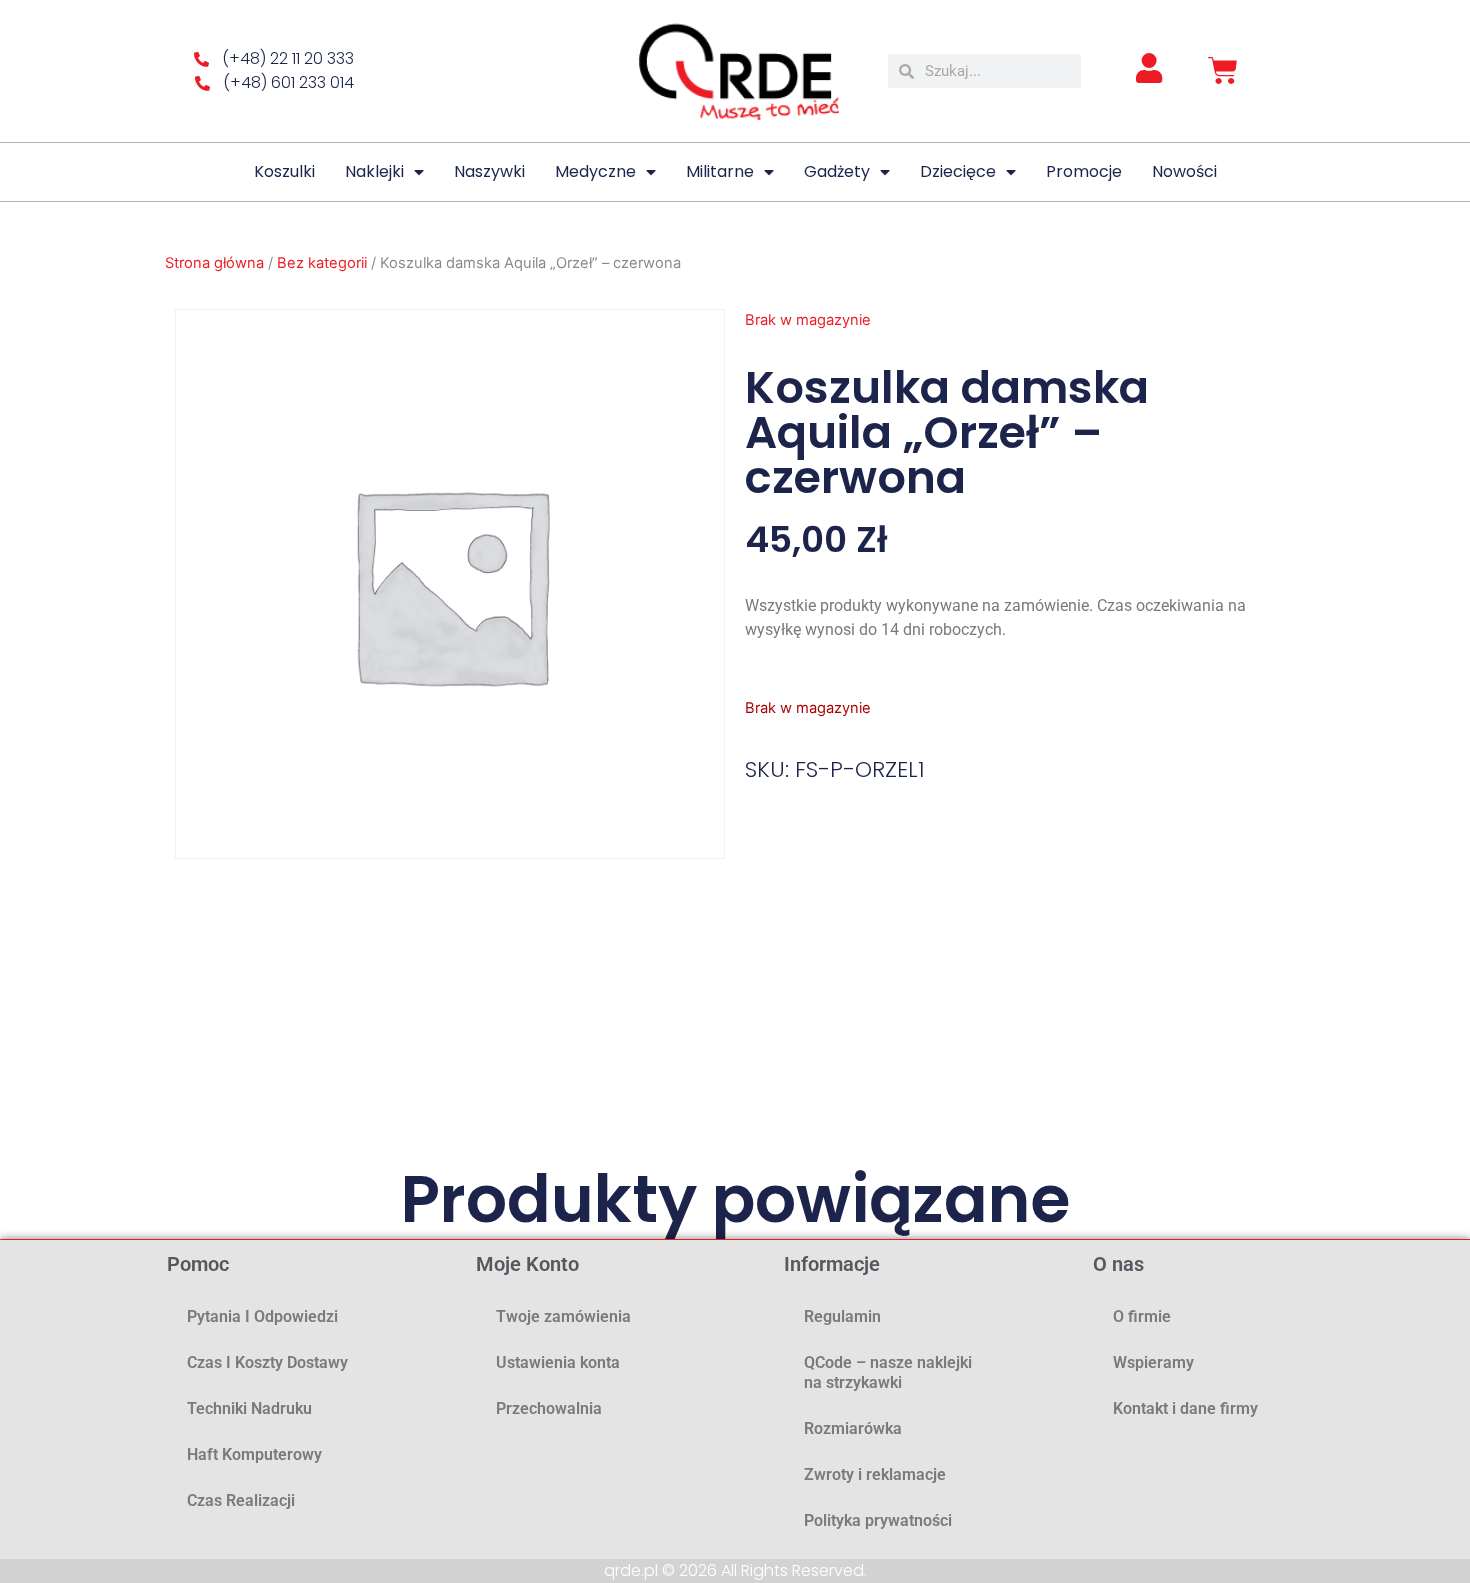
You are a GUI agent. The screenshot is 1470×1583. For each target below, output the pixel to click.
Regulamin (842, 1316)
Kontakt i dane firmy (1185, 1408)
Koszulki (284, 171)
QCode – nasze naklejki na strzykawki (888, 1372)
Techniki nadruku (249, 1408)
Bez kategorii (322, 263)
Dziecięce (958, 171)
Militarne (720, 171)
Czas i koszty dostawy (267, 1362)
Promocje (1084, 171)
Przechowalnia (549, 1408)
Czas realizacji (241, 1500)
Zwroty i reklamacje (875, 1474)
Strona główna (214, 263)
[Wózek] (1223, 71)
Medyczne (595, 171)
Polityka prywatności (878, 1520)
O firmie (1142, 1316)
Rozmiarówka (853, 1428)
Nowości (1184, 171)
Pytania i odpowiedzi (262, 1316)
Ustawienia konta (558, 1362)
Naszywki (489, 171)
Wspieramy (1153, 1362)
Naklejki (374, 171)
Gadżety (837, 171)
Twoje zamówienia (563, 1316)
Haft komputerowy (254, 1454)
